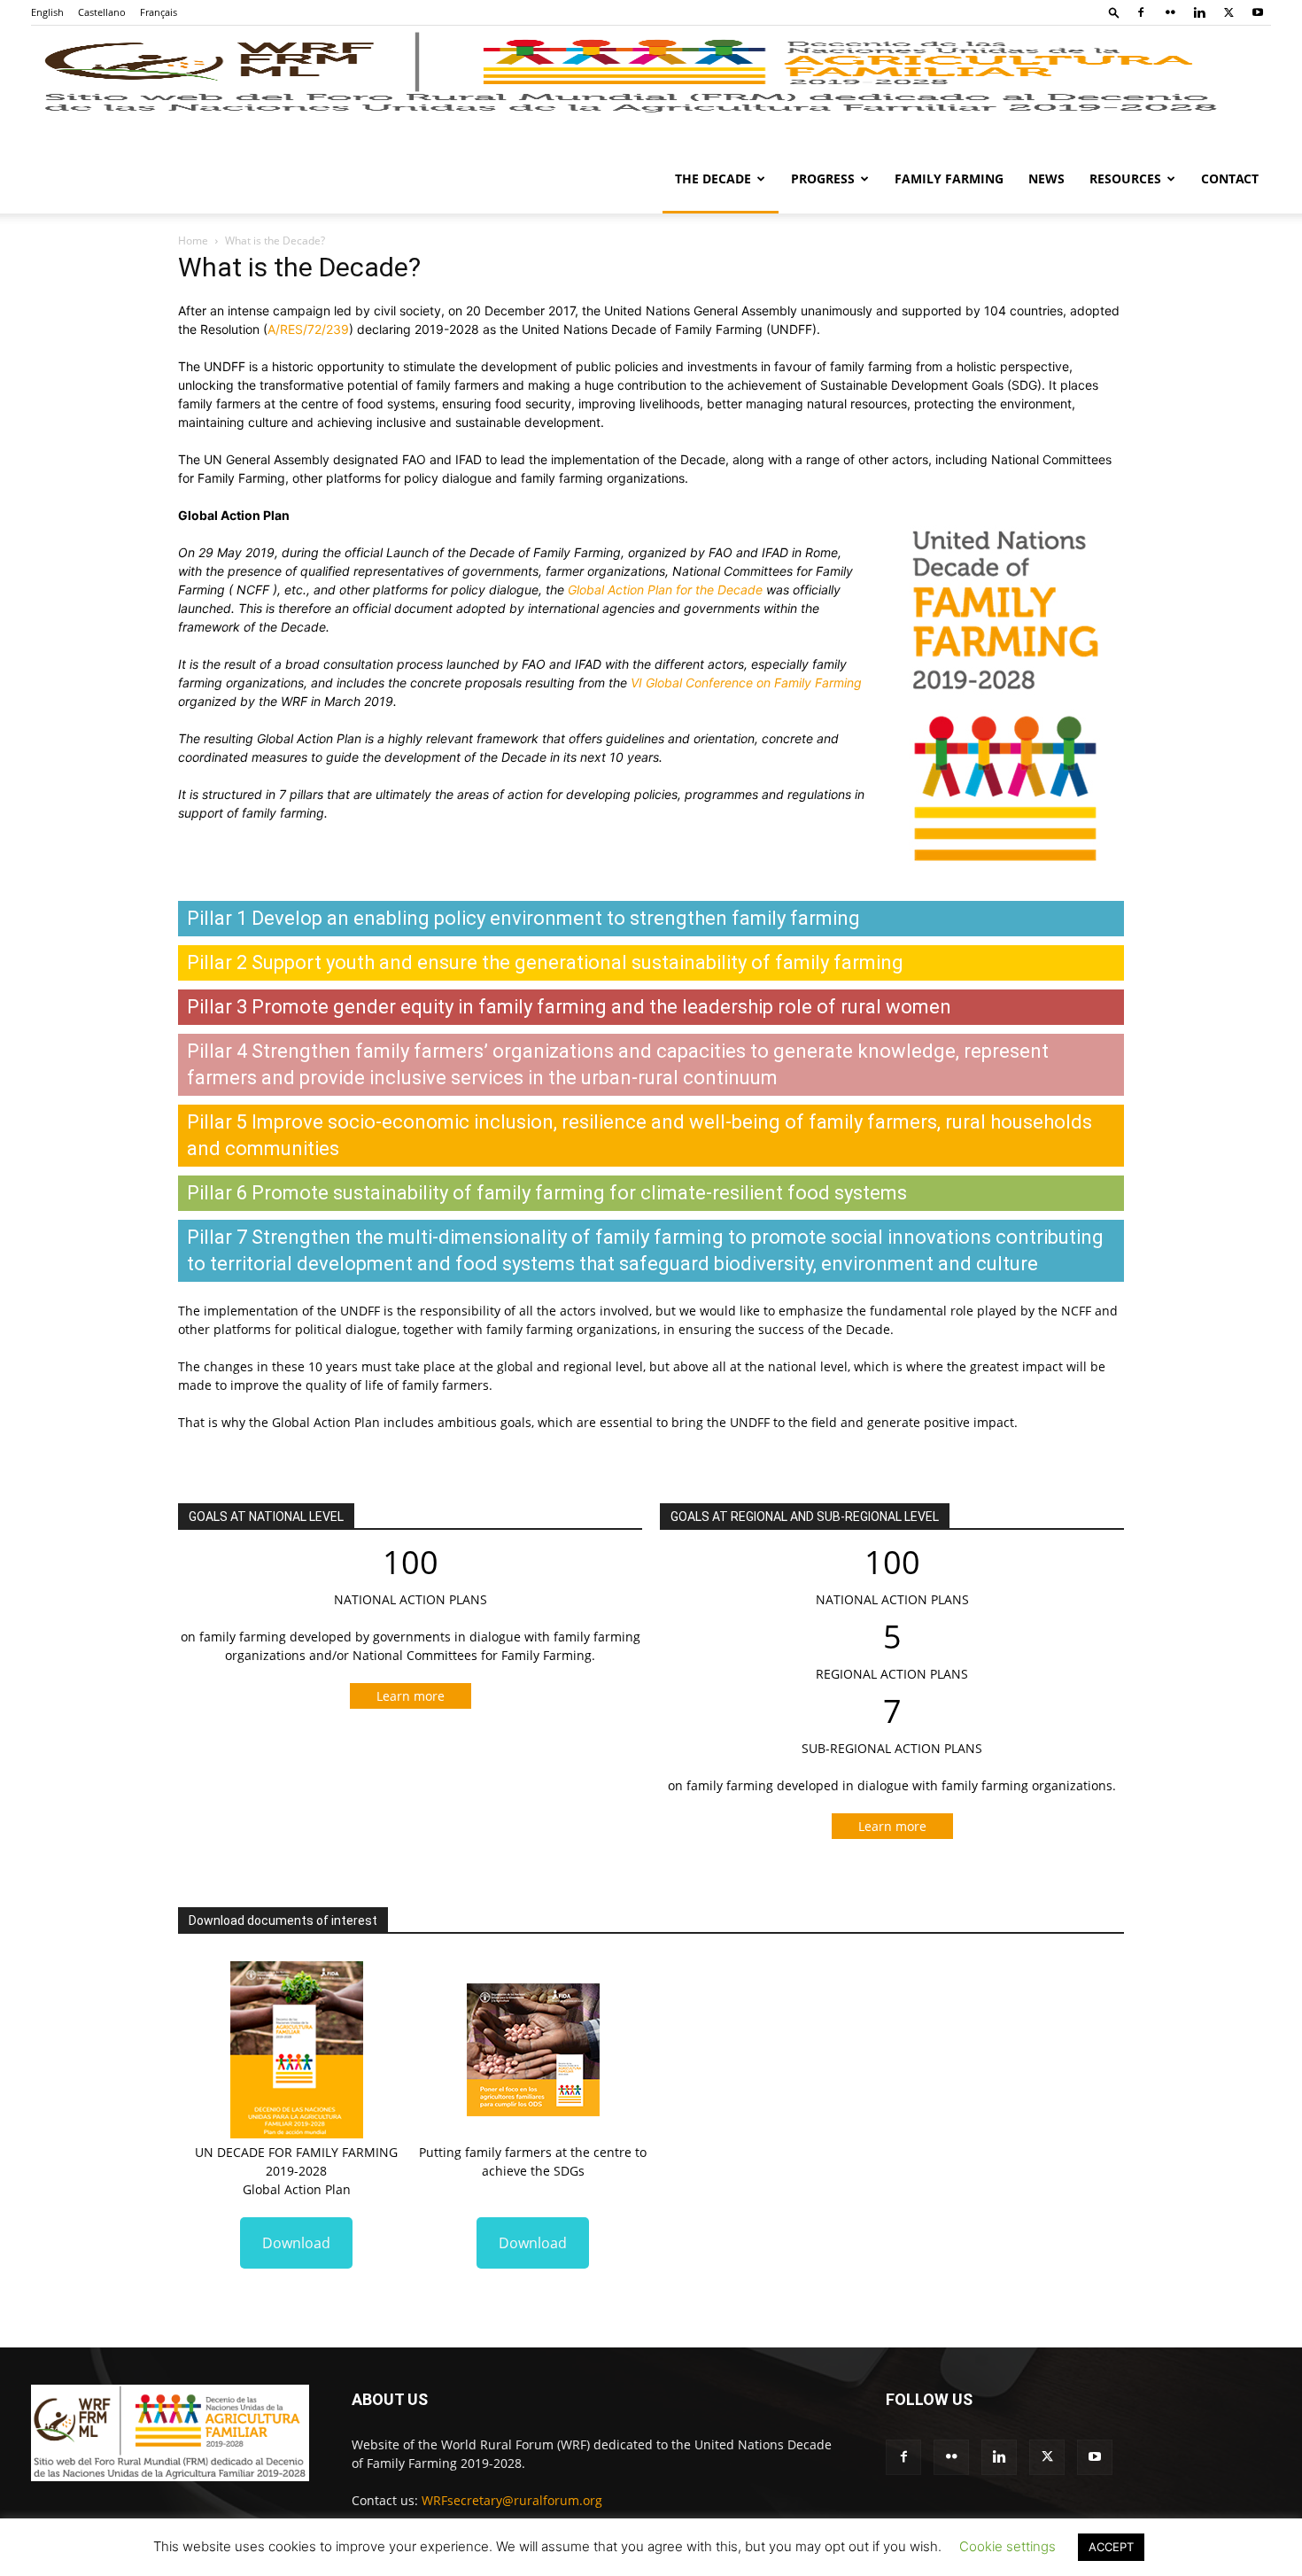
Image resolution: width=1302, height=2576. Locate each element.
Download (296, 2243)
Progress (823, 178)
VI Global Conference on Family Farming (746, 683)
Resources (1125, 178)
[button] (1114, 12)
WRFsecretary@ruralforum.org (512, 2500)
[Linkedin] (1199, 12)
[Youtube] (1258, 12)
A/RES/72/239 (308, 329)
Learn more (411, 1696)
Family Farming (949, 178)
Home (193, 241)
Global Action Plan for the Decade (665, 590)
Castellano (102, 12)
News (1046, 178)
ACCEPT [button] (1111, 2547)
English (47, 12)
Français (159, 12)
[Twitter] (1228, 12)
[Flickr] (1170, 12)
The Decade (713, 178)
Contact (1230, 178)
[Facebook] (1141, 12)
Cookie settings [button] (1007, 2546)
